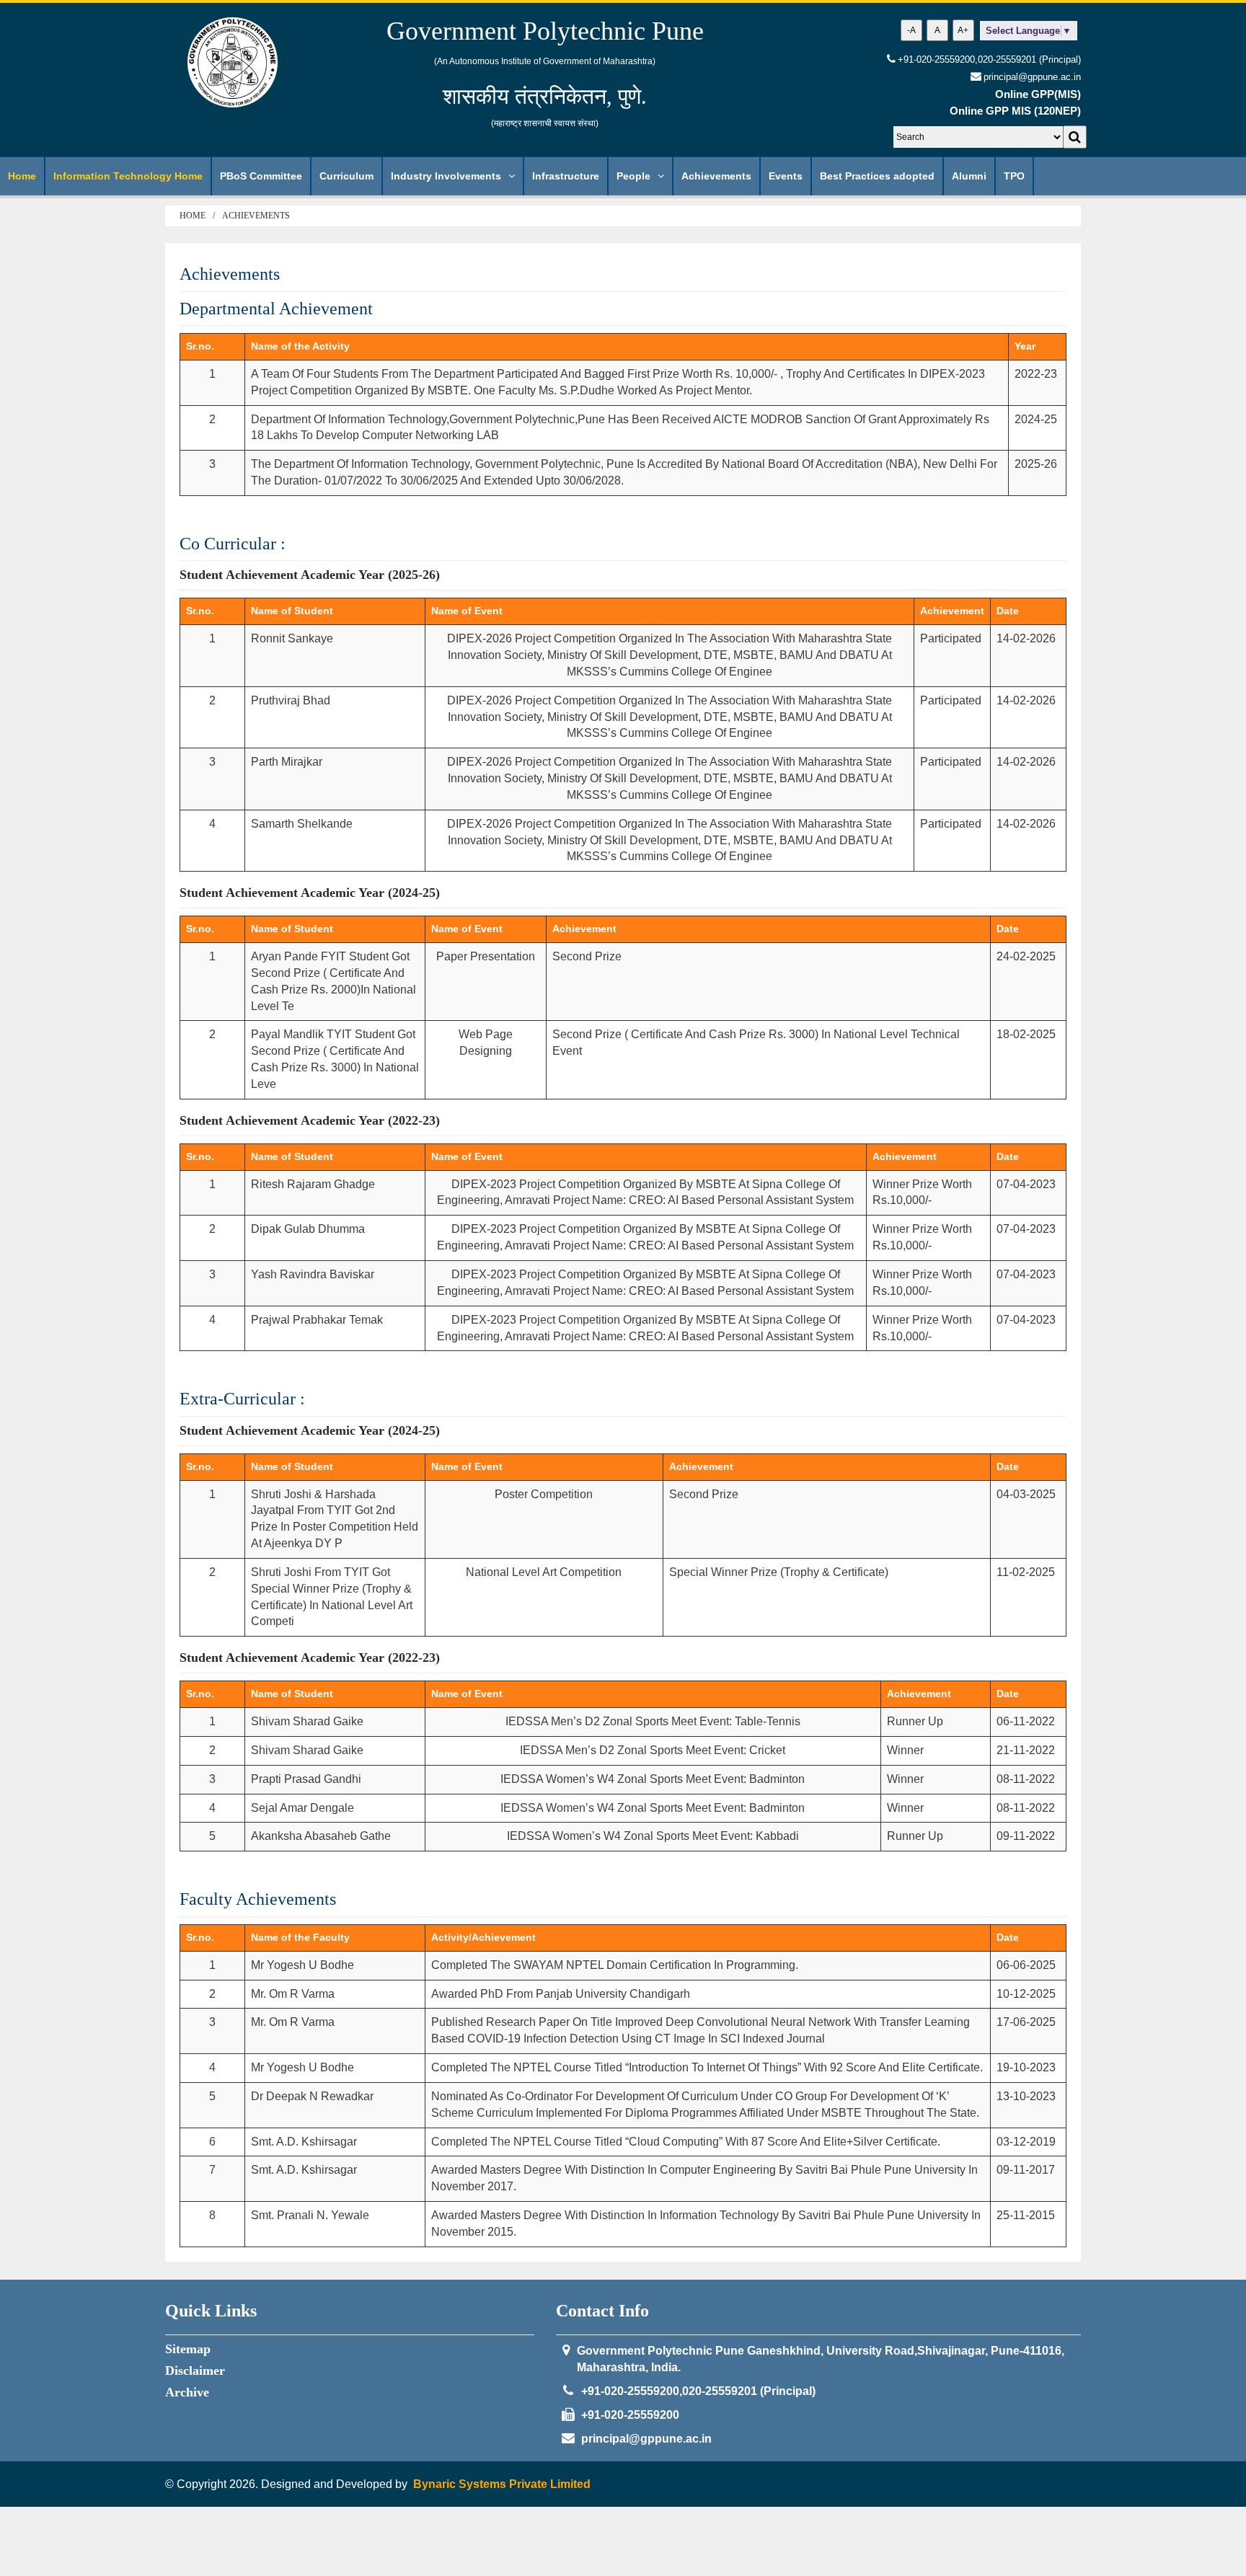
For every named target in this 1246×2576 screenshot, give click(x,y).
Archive (187, 2392)
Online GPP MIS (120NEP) (1015, 111)
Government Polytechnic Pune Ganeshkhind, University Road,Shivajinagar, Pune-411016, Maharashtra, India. (821, 2359)
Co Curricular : (233, 544)
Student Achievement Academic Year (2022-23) (310, 1120)
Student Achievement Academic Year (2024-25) (310, 893)
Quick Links (211, 2311)
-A (911, 30)
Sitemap (188, 2349)
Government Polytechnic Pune (545, 31)
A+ (963, 30)
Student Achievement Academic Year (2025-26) (310, 575)
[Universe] (233, 62)
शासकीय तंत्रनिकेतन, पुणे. (545, 96)
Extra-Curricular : (242, 1399)
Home (193, 216)
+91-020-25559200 (630, 2415)
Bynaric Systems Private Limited (502, 2484)
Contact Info (602, 2311)
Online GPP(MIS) (1038, 94)
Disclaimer (195, 2371)
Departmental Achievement (276, 309)
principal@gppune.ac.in (646, 2439)
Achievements (256, 216)
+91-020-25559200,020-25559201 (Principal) (989, 59)
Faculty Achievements (258, 1899)
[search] (1075, 137)
